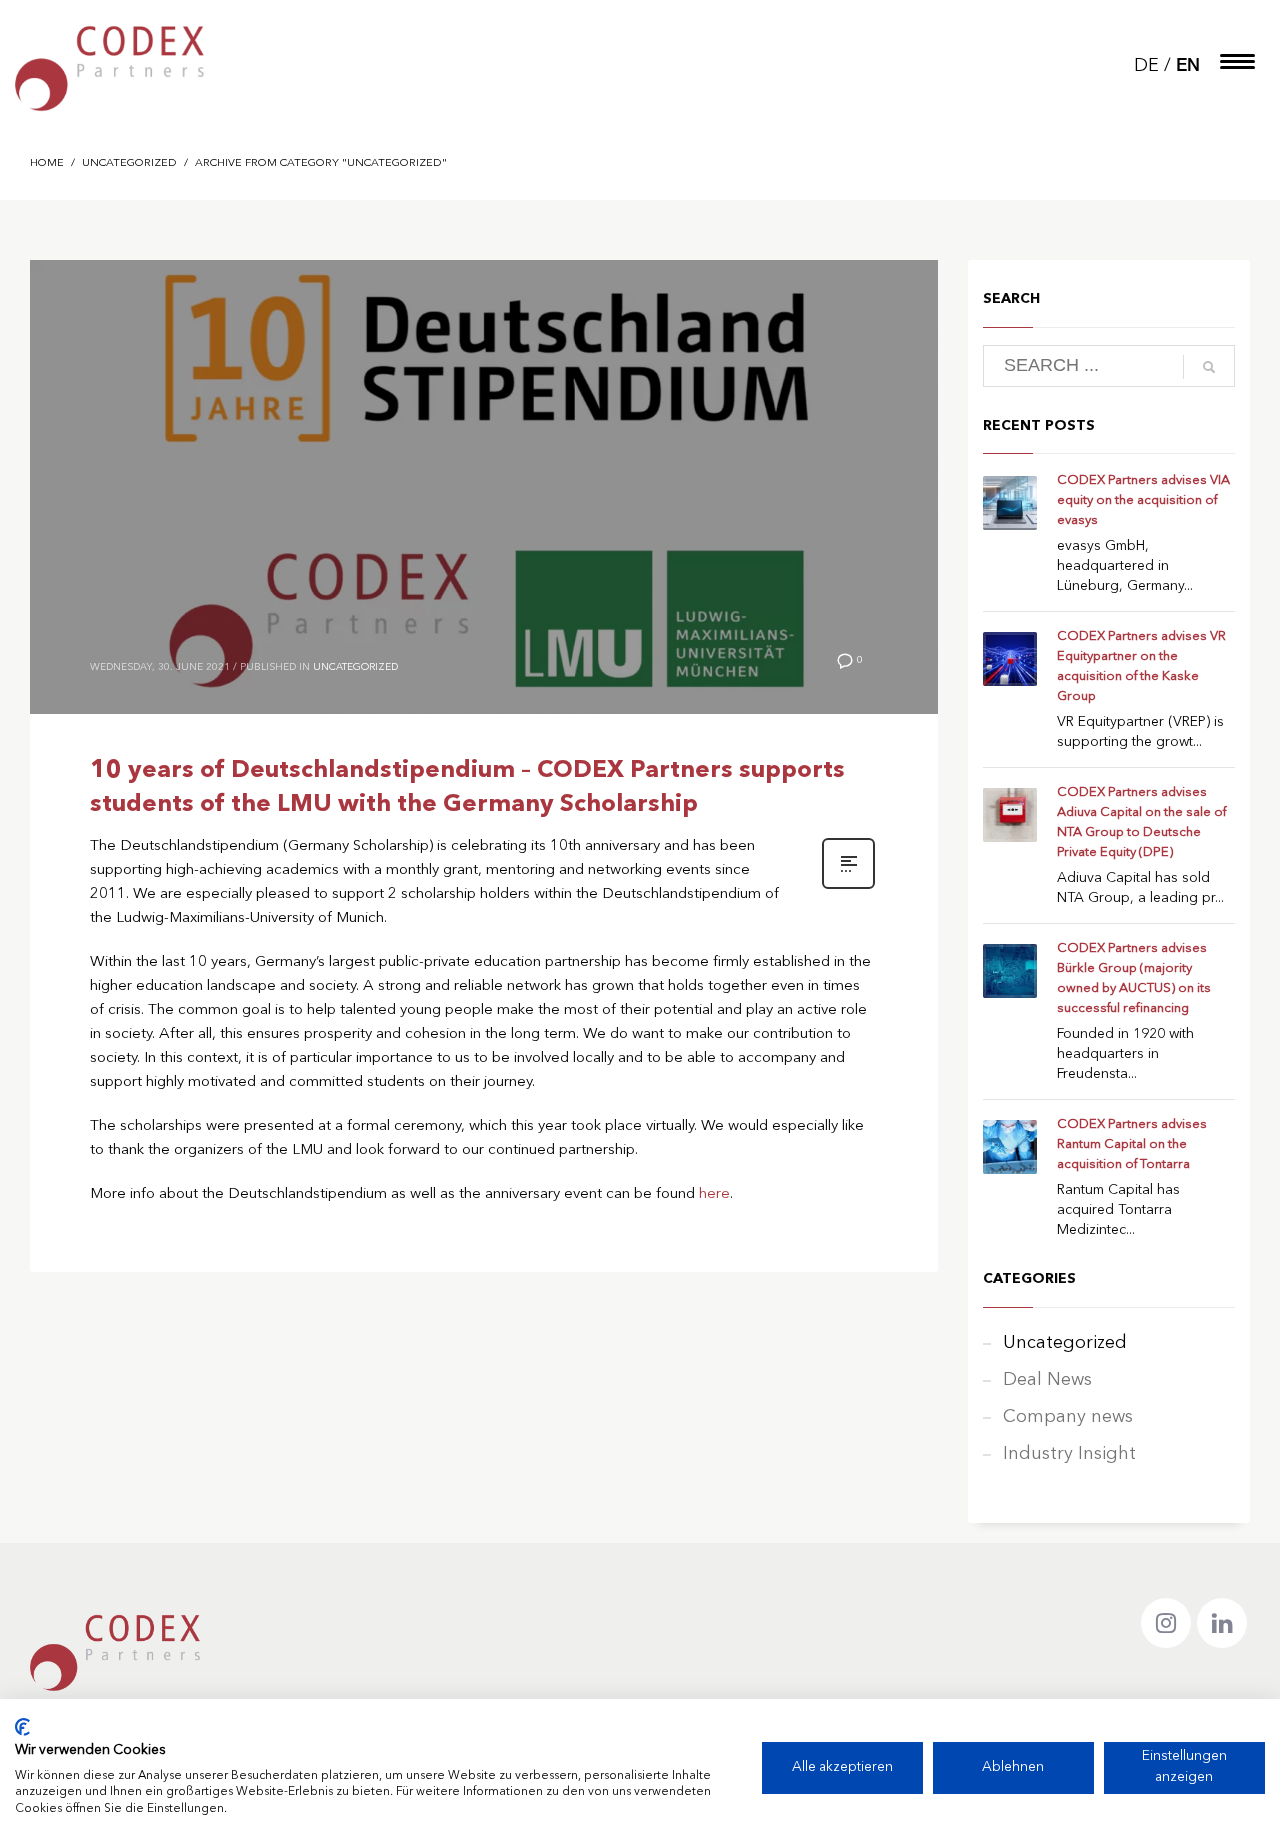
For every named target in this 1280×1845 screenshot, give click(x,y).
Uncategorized (355, 667)
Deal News (1047, 1380)
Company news (1068, 1417)
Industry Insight (1069, 1454)
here (714, 1194)
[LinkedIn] (1222, 1623)
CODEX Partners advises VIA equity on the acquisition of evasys (1143, 500)
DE (1146, 66)
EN (1188, 66)
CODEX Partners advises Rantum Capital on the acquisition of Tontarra (1132, 1144)
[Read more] (848, 888)
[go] (1209, 367)
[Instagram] (1166, 1623)
